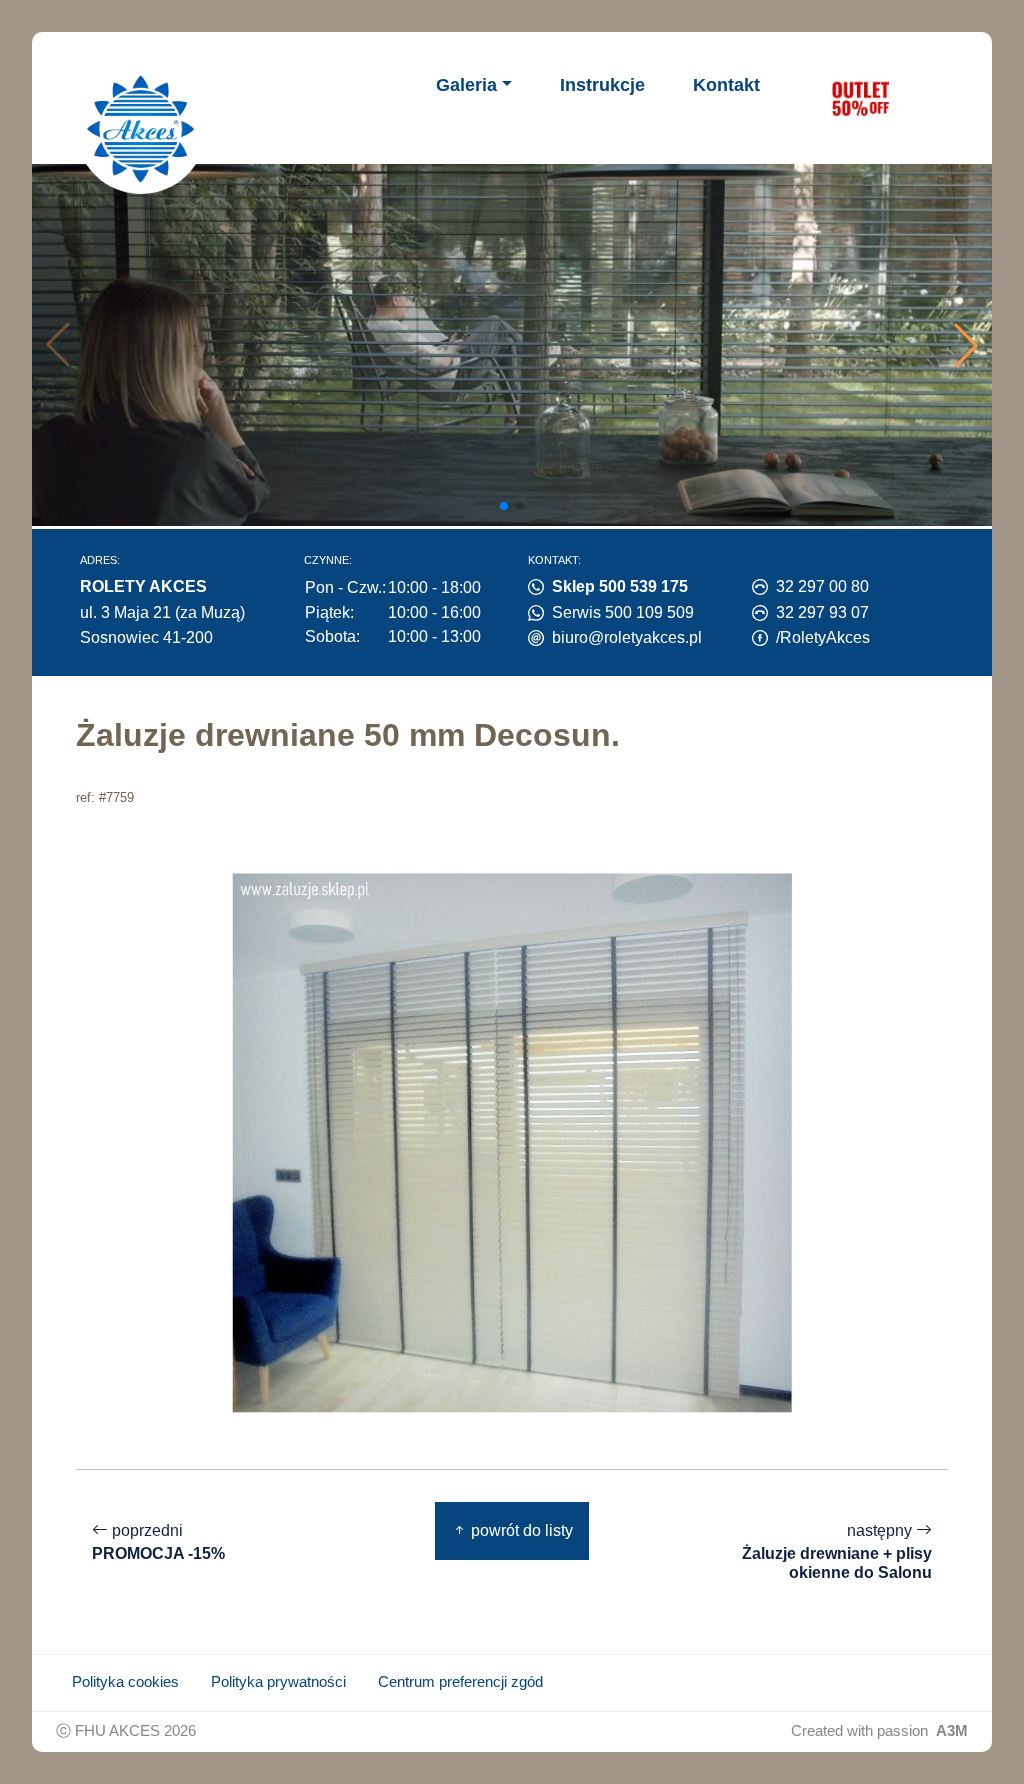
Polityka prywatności (278, 1682)
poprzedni (158, 1542)
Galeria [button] (466, 85)
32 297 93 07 (822, 612)
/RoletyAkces (823, 637)
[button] (966, 345)
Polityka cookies (125, 1682)
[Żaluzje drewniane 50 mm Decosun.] (512, 1142)
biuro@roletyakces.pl (627, 637)
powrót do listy (520, 1530)
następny (837, 1551)
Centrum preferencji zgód (460, 1682)
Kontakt (726, 85)
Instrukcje (602, 85)
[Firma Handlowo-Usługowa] (141, 129)
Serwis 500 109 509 (623, 612)
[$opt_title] (860, 98)
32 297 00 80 (822, 586)
